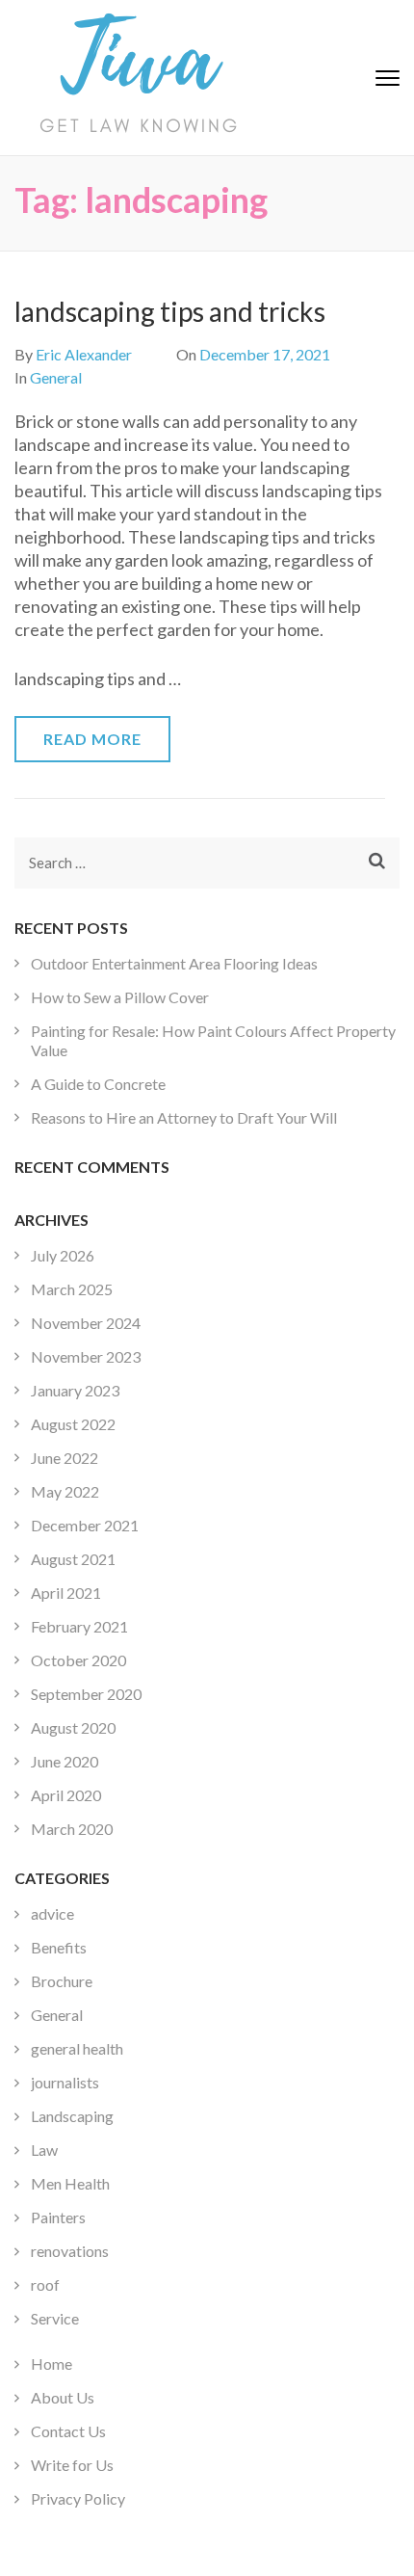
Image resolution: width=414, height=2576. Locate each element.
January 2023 (75, 1390)
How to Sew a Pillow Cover (120, 997)
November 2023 (86, 1356)
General (56, 377)
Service (55, 2318)
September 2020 (86, 1694)
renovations (70, 2251)
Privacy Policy (78, 2498)
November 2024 (86, 1323)
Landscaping (72, 2116)
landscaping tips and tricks (170, 311)
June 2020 (65, 1761)
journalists (65, 2082)
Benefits (59, 1947)
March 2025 (72, 1289)
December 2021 (85, 1525)
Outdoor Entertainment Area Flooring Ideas (174, 963)
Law (44, 2150)
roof (45, 2284)
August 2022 (73, 1424)
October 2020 (78, 1660)
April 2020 (66, 1795)
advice (52, 1913)
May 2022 (65, 1491)
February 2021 (79, 1626)
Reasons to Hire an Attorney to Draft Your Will (184, 1117)
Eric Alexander (84, 354)
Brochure (62, 1981)
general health (77, 2048)
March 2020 (72, 1829)
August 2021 (73, 1559)
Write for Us (72, 2465)
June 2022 (65, 1458)
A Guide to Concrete (98, 1084)
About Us (63, 2397)
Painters (58, 2217)
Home (52, 2364)
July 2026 (63, 1255)
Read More (92, 739)
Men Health (70, 2183)
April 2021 (66, 1593)
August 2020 (73, 1727)
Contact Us (68, 2431)
